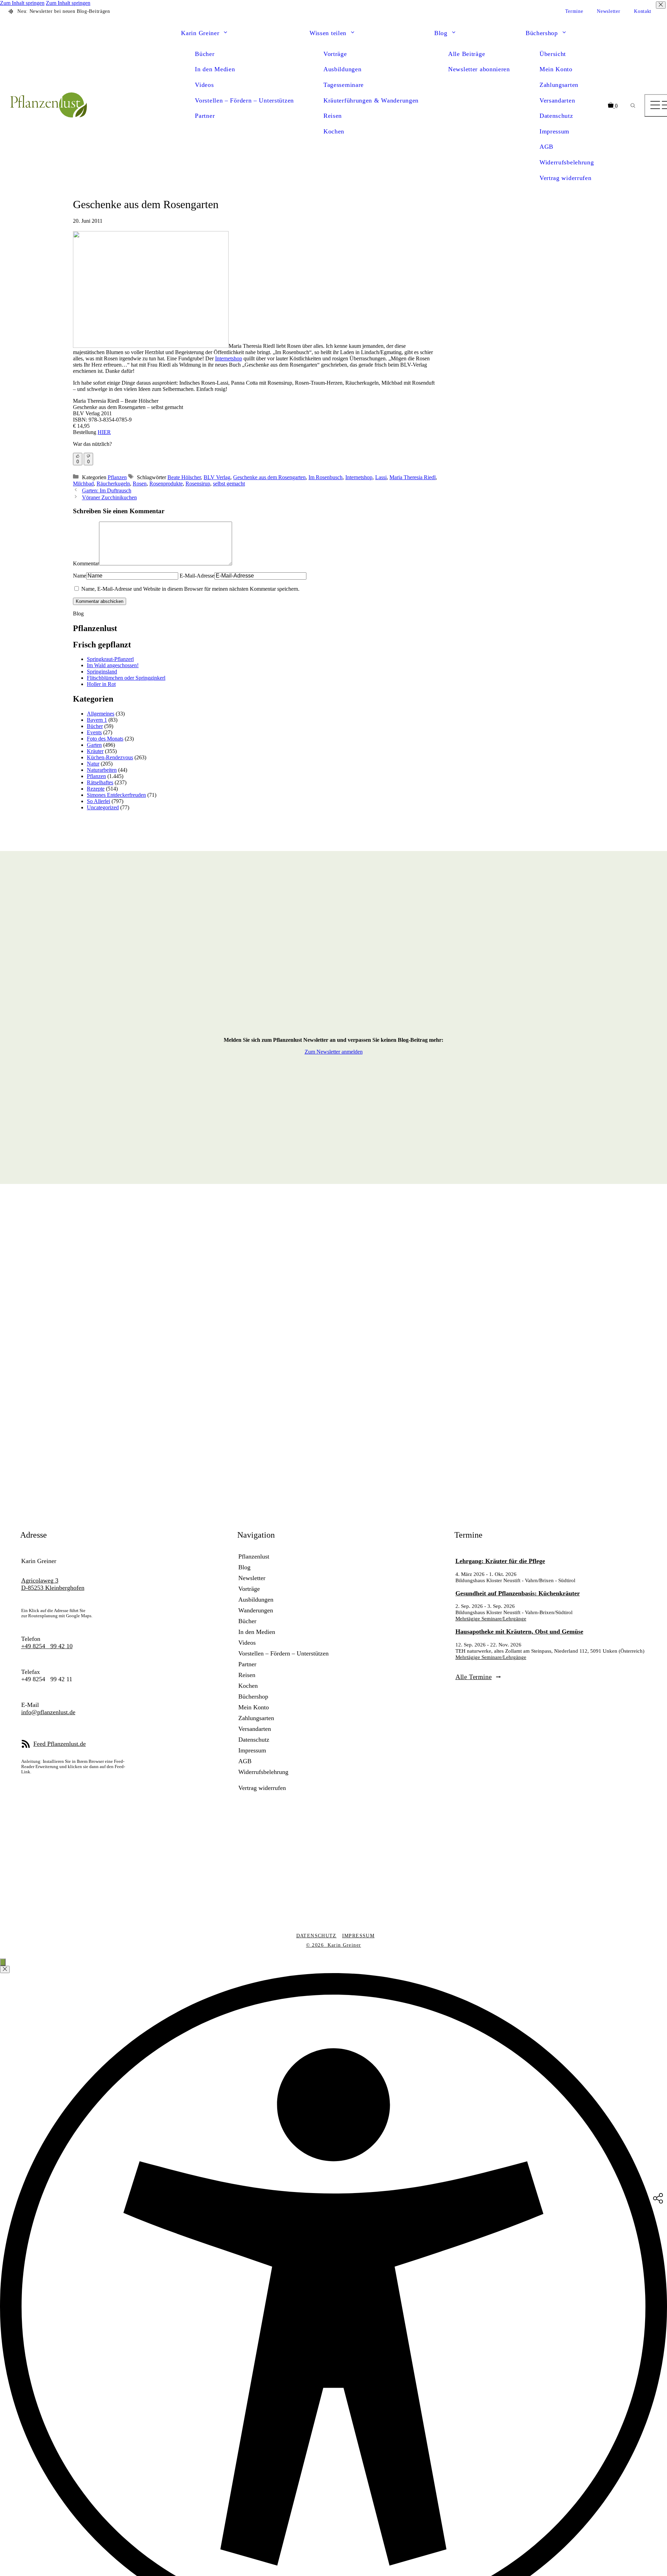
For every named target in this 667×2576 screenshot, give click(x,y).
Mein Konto (556, 69)
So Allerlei (98, 801)
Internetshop (229, 358)
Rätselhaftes (100, 782)
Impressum (554, 131)
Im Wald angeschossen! (113, 665)
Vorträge (335, 54)
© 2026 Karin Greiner (334, 1945)
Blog (441, 33)
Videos (204, 85)
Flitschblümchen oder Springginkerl (126, 678)
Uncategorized (103, 807)
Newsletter (608, 11)
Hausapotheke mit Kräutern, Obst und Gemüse (519, 1632)
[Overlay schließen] (5, 1969)
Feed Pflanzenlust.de (60, 1744)
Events (94, 732)
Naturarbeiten (102, 770)
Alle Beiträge (467, 54)
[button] (225, 33)
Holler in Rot (101, 684)
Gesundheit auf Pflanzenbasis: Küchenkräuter (518, 1593)
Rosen (140, 484)
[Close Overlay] (661, 5)
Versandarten (557, 100)
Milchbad (83, 484)
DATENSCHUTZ (316, 1936)
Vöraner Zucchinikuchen (109, 497)
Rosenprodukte (166, 484)
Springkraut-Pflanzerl (110, 659)
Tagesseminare (344, 85)
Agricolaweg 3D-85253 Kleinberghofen (53, 1584)
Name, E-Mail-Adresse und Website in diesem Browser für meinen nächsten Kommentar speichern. (190, 589)
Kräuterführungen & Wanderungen (371, 100)
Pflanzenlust (254, 1556)
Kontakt (643, 11)
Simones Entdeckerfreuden (116, 795)
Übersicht (553, 54)
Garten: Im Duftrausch (107, 490)
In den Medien (215, 69)
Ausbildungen (342, 69)
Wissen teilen (328, 33)
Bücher (205, 54)
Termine (574, 11)
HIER (104, 432)
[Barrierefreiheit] (3, 1962)
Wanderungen (256, 1610)
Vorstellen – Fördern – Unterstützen (244, 100)
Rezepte (96, 789)
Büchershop (542, 33)
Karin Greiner (200, 33)
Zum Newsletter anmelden (334, 1052)
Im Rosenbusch (326, 477)
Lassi (381, 477)
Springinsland (102, 672)
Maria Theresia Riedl (413, 477)
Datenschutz (556, 116)
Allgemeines (101, 714)
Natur (93, 764)
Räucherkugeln (113, 484)
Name (80, 576)
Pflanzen (117, 477)
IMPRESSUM (358, 1936)
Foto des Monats (105, 739)
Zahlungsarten (559, 85)
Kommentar (86, 563)
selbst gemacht (229, 484)
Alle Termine (474, 1677)
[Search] (633, 106)
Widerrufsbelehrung (567, 162)
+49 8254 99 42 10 (47, 1646)
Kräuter (95, 751)
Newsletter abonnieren (479, 69)
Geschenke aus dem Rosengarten (269, 477)
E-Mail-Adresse (197, 576)
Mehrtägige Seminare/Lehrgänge (491, 1618)
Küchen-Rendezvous (110, 757)
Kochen (334, 131)
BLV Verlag (217, 477)
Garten (94, 745)
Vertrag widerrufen (566, 178)
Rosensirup (198, 484)
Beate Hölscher (184, 477)
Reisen (333, 116)
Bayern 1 (97, 720)
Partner (205, 116)
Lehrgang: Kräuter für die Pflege (500, 1561)
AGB (546, 147)
